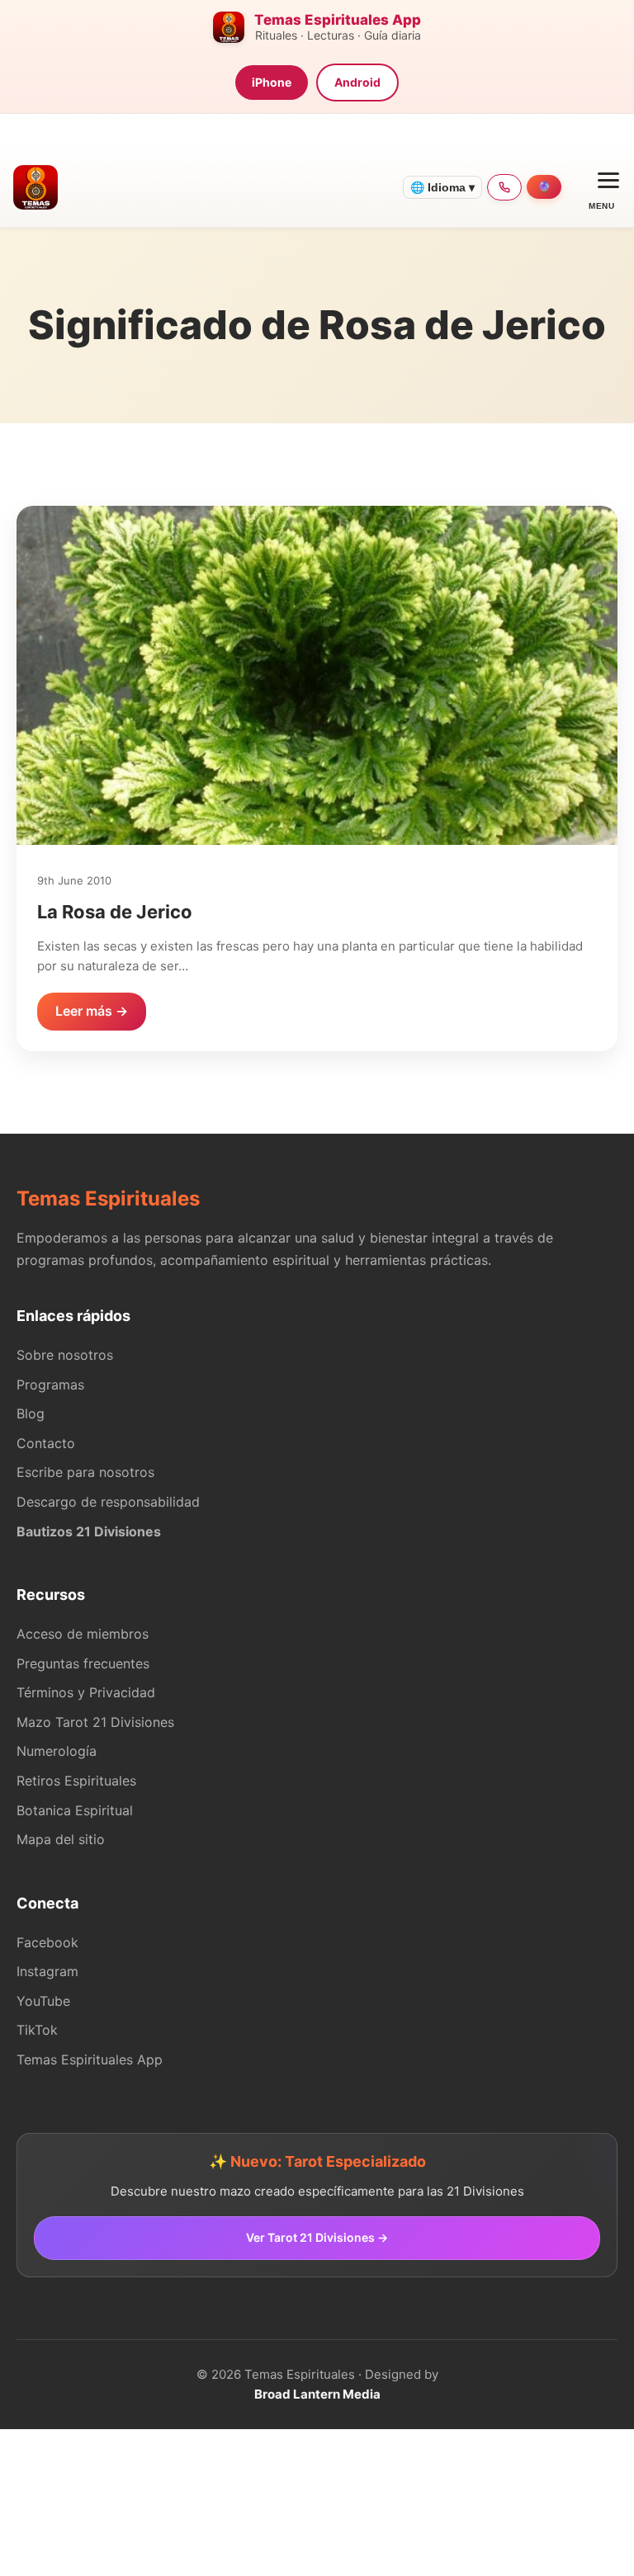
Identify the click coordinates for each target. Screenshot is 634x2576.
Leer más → (92, 1011)
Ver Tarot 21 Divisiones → (317, 2237)
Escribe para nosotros (85, 1472)
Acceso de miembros (83, 1634)
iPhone (272, 82)
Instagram (47, 1971)
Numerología (57, 1751)
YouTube (43, 2001)
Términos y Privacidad (86, 1692)
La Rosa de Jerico (115, 912)
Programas (50, 1385)
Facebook (47, 1942)
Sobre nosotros (65, 1355)
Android (357, 82)
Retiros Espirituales (76, 1781)
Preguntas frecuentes (83, 1663)
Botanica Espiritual (75, 1810)
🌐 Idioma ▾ (442, 187)
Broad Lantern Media (317, 2394)
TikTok (37, 2030)
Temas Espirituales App (90, 2059)
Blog (31, 1413)
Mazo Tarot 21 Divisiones (95, 1722)
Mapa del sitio (61, 1839)
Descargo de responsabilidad (108, 1502)
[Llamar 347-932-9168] (504, 187)
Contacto (46, 1443)
